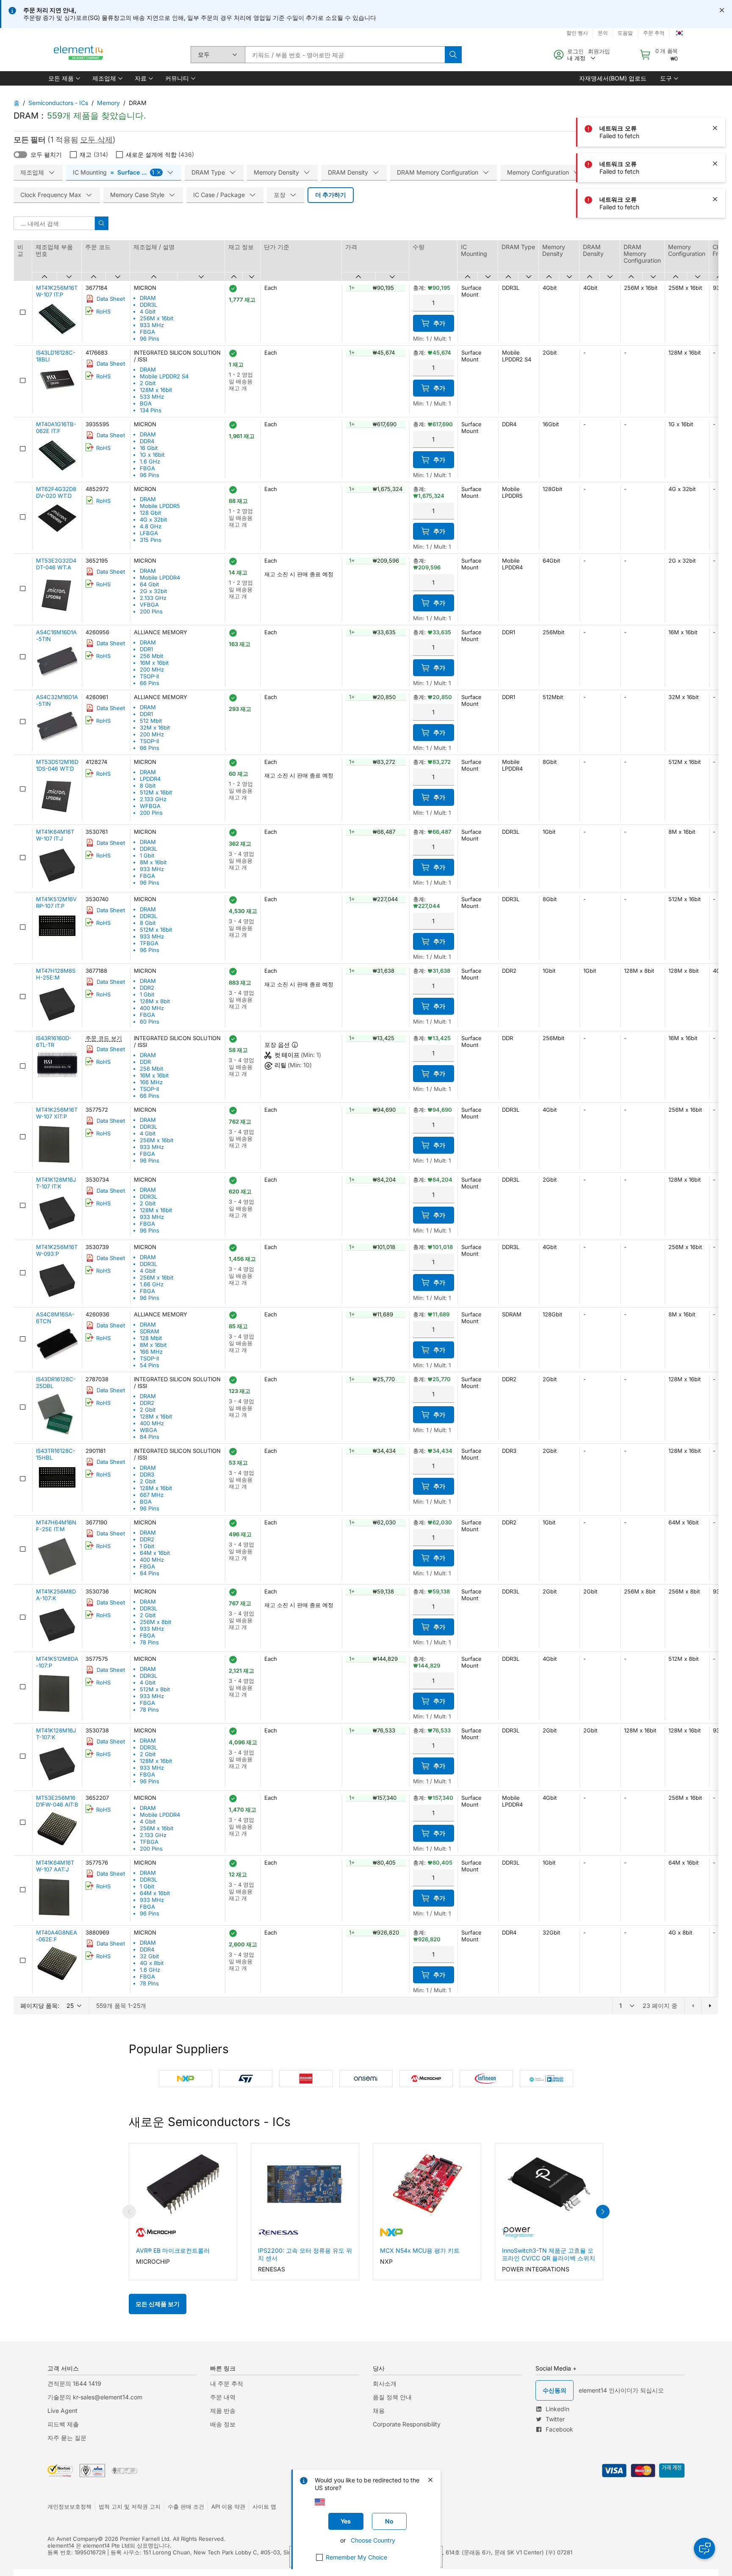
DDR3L (148, 305)
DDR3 (147, 1474)
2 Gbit (148, 383)
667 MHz (152, 1495)
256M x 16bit (157, 318)
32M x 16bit (155, 727)
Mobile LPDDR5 (160, 506)
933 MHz (152, 325)
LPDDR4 (150, 779)
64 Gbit (149, 584)
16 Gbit (149, 448)
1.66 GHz (152, 1284)
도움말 (625, 33)
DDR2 (147, 988)
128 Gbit (150, 513)
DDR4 (147, 441)
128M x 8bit (155, 1001)
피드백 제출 (63, 2424)
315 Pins (151, 540)
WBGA (148, 1430)
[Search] (453, 55)
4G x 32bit (153, 519)
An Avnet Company (73, 2539)
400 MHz (152, 1008)
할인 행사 (577, 33)
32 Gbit (149, 1956)
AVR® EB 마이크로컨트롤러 (173, 2250)
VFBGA (149, 605)
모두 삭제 (96, 140)
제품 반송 (223, 2411)
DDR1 (146, 649)
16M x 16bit (154, 663)
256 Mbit (151, 656)
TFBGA (149, 943)
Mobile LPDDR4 (160, 577)
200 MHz (152, 669)
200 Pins (151, 611)
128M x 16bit (156, 390)
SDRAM (150, 1331)
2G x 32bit (153, 591)
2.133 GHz (153, 598)
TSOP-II (149, 676)
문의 (603, 33)
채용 (379, 2411)
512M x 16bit (156, 792)
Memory (108, 103)
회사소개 (385, 2383)
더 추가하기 (331, 195)
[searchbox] (345, 55)
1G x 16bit (152, 455)
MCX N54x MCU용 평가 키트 (420, 2250)
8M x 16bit (153, 862)
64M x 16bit (155, 1553)
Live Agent (62, 2411)
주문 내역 (223, 2397)
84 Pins (150, 1437)
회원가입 (599, 51)
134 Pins (151, 410)
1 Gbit (147, 855)
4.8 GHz (151, 526)
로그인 (575, 51)
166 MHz (151, 1082)
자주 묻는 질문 (67, 2438)
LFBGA (149, 533)
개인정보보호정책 (69, 2507)
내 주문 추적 (227, 2383)
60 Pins (150, 1022)
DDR (145, 1062)
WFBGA (150, 806)
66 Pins (150, 683)
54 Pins (150, 1365)
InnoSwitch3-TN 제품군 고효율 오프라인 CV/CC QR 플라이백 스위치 (549, 2254)
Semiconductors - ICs (58, 103)
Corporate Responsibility (407, 2424)
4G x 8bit (152, 1963)
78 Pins (149, 1642)
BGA (146, 403)
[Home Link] (79, 55)
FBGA (147, 332)
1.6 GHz (150, 461)
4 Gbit (148, 311)
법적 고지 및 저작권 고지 (130, 2507)
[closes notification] (722, 10)
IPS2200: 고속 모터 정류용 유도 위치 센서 (305, 2254)
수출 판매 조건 (186, 2507)
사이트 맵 (264, 2507)
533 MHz (152, 397)
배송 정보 (223, 2424)
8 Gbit (148, 786)
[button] (64, 78)
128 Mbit (151, 1338)
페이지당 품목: (40, 2006)
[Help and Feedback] (704, 2548)
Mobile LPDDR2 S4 (164, 376)
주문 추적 (654, 33)
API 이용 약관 (228, 2507)
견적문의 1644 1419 (74, 2383)
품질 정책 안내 (392, 2397)
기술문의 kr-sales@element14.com (95, 2397)
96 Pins (150, 339)
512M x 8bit (155, 1689)
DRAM (148, 298)
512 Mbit (151, 721)
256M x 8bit (155, 1622)
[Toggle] (20, 155)
